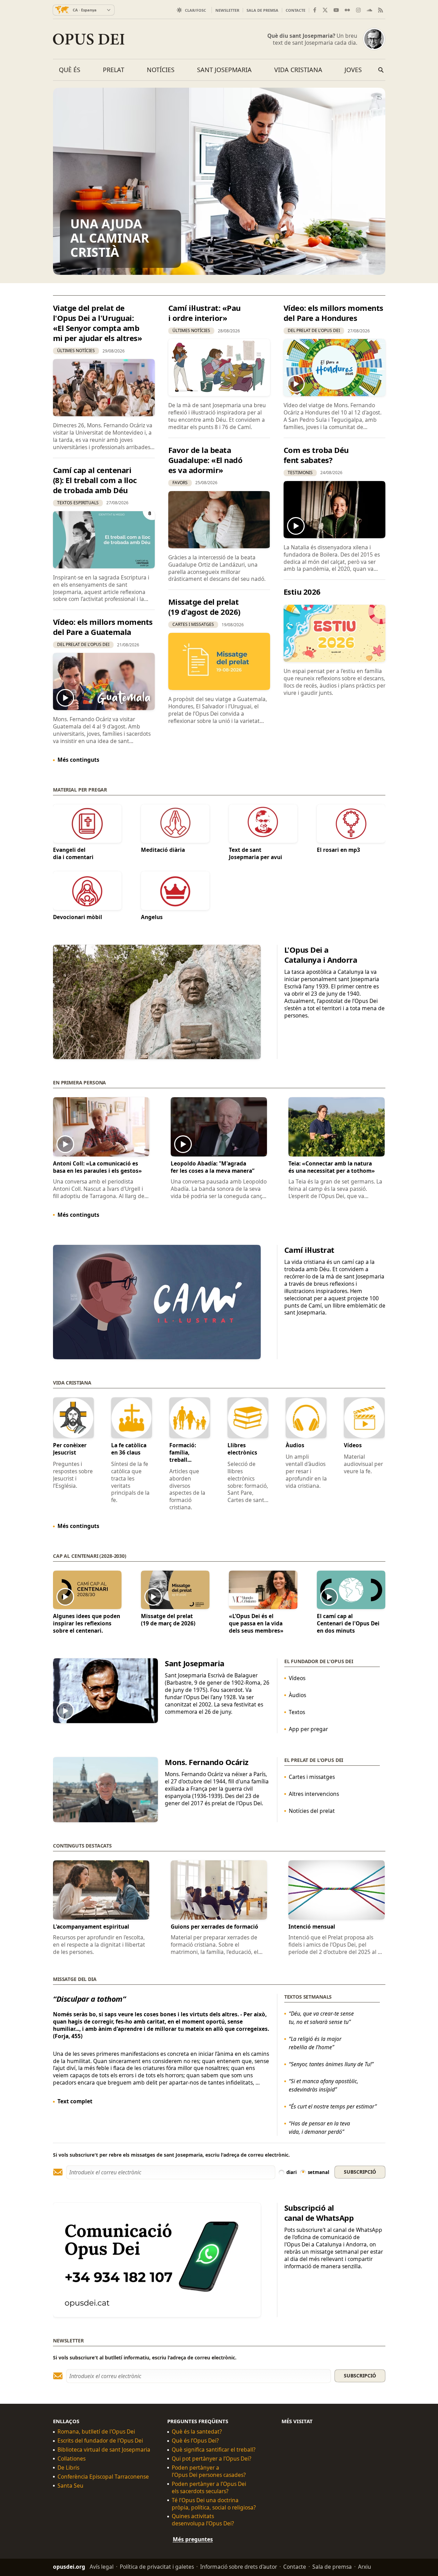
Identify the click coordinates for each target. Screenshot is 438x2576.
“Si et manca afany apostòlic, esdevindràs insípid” (323, 2085)
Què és (70, 70)
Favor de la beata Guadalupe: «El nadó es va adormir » (205, 460)
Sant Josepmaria (224, 70)
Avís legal (102, 2567)
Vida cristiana (298, 70)
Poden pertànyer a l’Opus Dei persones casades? (209, 2471)
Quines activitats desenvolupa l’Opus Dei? (203, 2520)
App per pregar (308, 1729)
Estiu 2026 (302, 592)
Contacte (296, 10)
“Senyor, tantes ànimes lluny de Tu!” (331, 2064)
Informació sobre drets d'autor (239, 2567)
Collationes (71, 2459)
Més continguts (78, 760)
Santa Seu (70, 2486)
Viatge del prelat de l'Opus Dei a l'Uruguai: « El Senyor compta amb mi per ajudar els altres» (98, 323)
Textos (297, 1712)
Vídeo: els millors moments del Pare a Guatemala (103, 627)
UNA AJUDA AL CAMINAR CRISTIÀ (110, 238)
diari (292, 2172)
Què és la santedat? (197, 2432)
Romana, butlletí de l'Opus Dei (96, 2432)
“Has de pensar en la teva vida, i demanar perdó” (319, 2127)
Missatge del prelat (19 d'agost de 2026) (204, 607)
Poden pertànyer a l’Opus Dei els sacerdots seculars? (209, 2488)
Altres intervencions (314, 1794)
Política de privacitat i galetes (157, 2567)
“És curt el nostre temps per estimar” (332, 2106)
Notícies (161, 70)
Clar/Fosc (195, 10)
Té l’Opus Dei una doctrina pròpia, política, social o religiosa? (214, 2504)
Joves (353, 70)
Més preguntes (193, 2540)
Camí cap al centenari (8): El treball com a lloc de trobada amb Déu (95, 480)
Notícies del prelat (311, 1811)
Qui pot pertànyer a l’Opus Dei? (212, 2459)
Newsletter (227, 10)
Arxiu (365, 2567)
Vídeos (297, 1678)
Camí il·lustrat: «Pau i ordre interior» (204, 313)
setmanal (319, 2172)
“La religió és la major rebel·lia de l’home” (315, 2043)
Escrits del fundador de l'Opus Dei (100, 2441)
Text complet (75, 2101)
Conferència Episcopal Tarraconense (103, 2477)
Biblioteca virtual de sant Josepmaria (104, 2450)
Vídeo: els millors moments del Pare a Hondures (333, 313)
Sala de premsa (262, 10)
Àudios (297, 1695)
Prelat (114, 70)
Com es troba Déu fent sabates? (316, 455)
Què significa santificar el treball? (214, 2450)
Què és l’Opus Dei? (195, 2441)
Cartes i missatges (311, 1777)
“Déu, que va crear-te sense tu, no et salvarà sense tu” (321, 2017)
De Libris (68, 2468)
